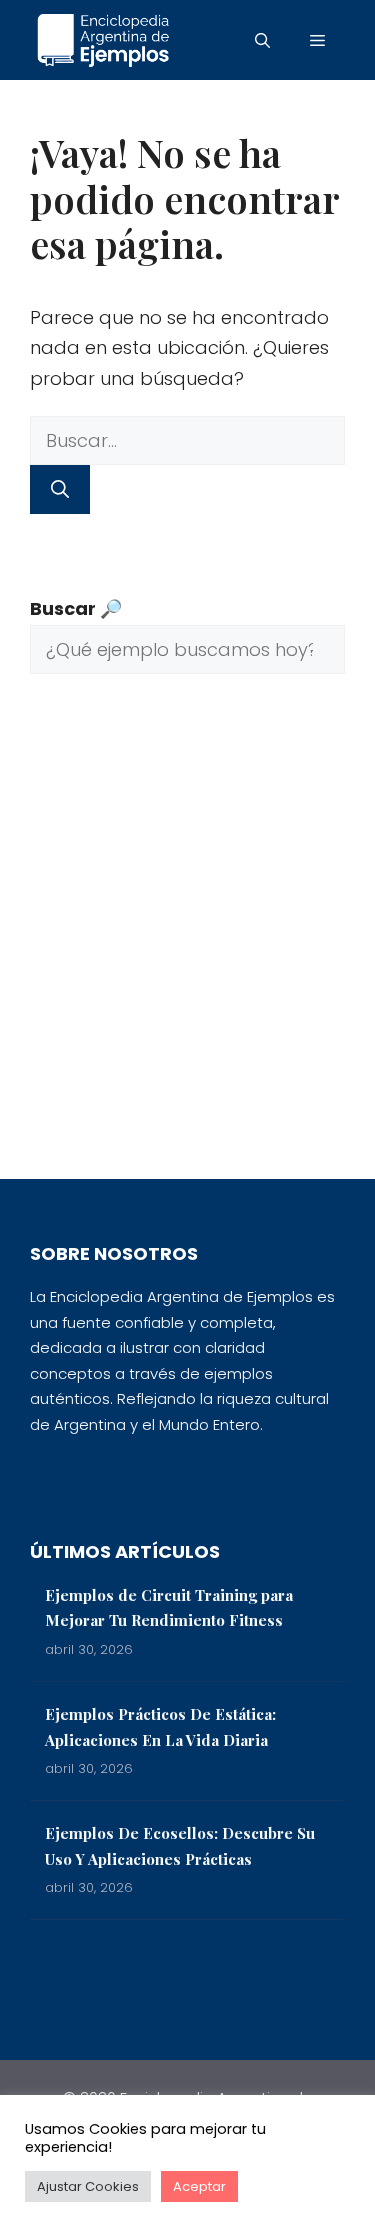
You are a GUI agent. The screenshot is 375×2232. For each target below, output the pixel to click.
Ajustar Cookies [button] (88, 2186)
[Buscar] (60, 489)
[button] (262, 40)
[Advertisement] (187, 941)
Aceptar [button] (199, 2186)
